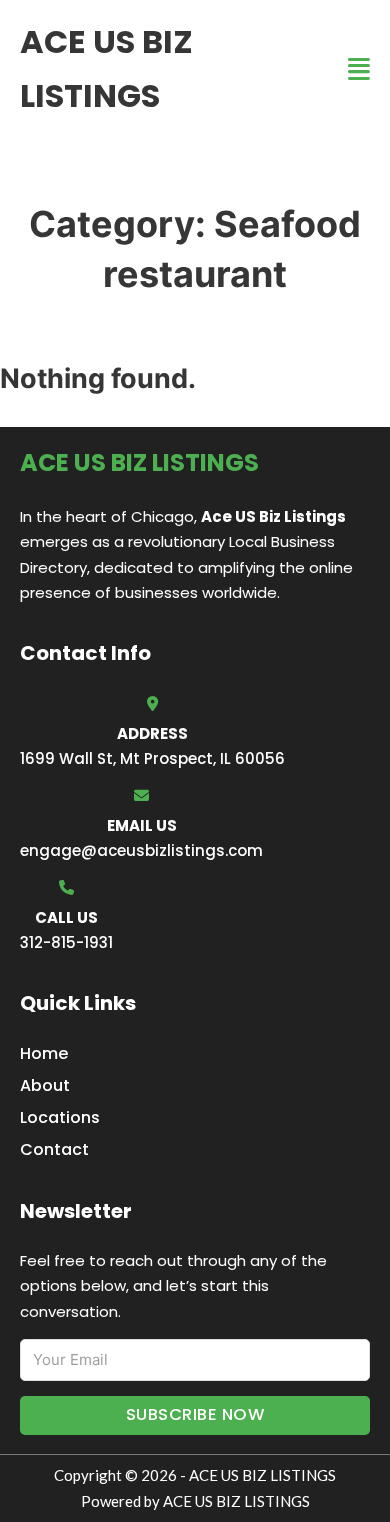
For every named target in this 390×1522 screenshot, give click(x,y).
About (45, 1085)
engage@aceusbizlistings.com (141, 850)
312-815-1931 (66, 942)
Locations (60, 1117)
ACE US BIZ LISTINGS (106, 68)
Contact (54, 1149)
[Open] (359, 69)
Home (44, 1053)
